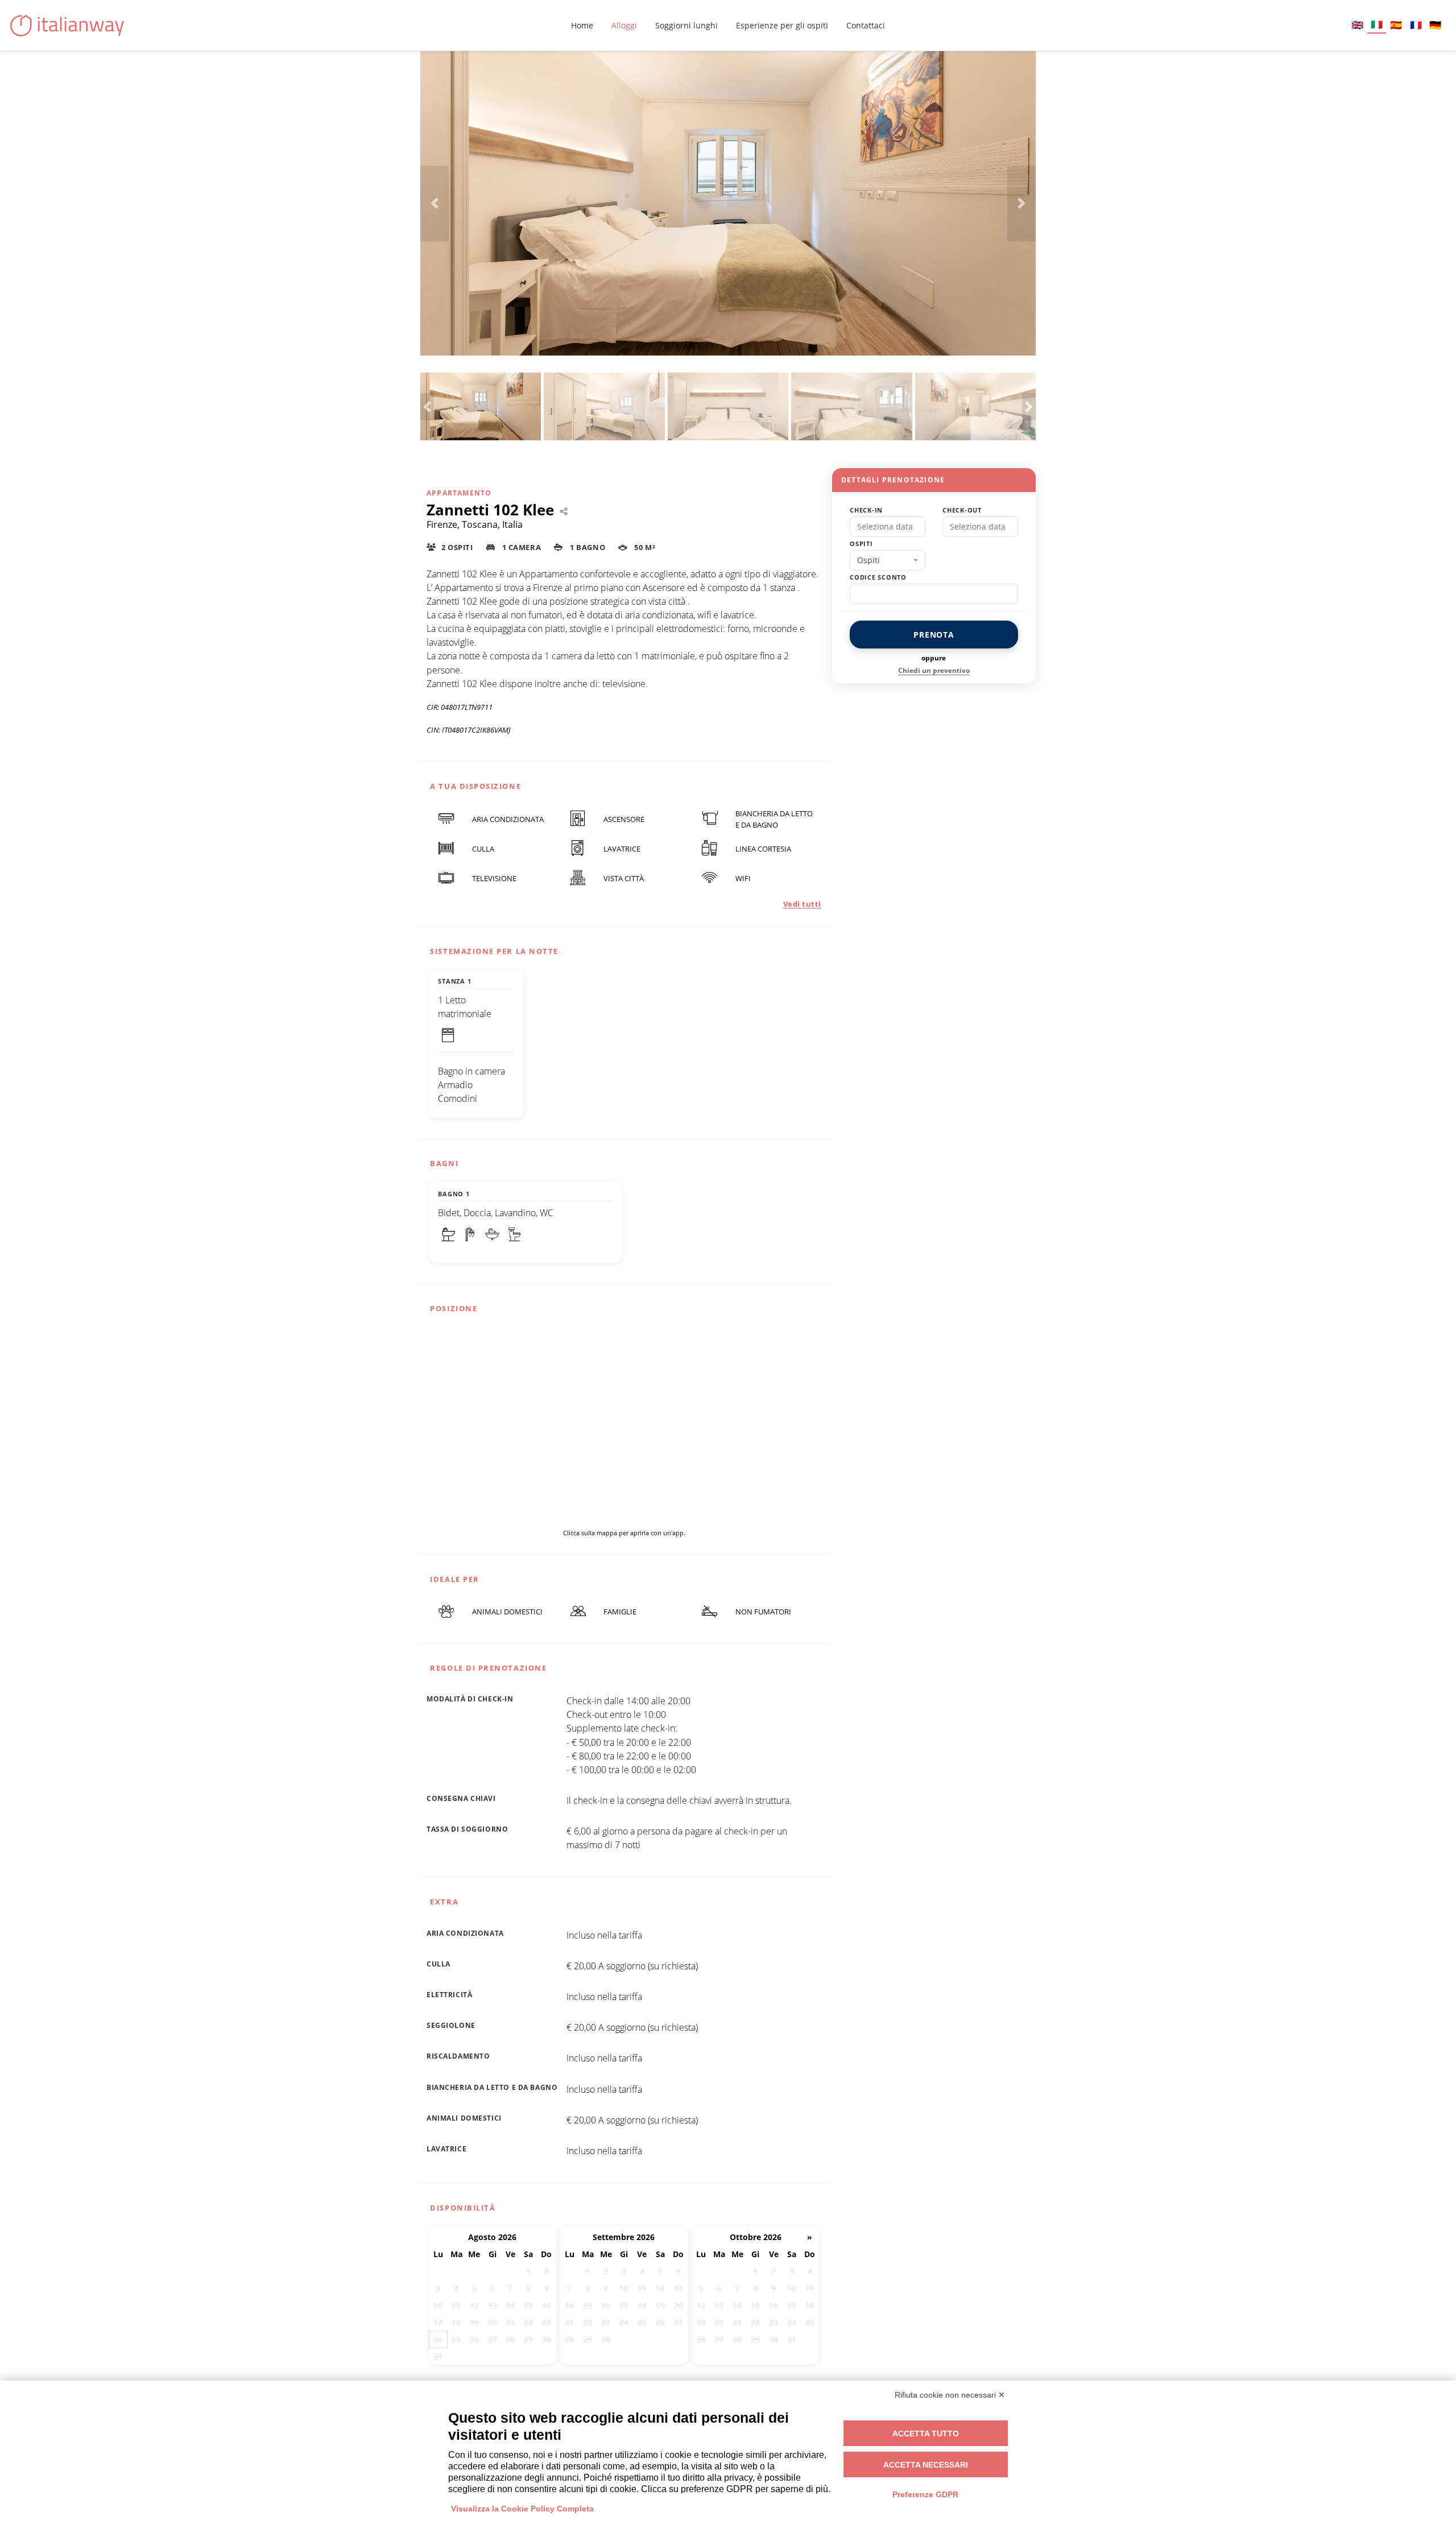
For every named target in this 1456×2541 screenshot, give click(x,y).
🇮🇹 (1377, 24)
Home (582, 25)
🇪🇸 (1396, 25)
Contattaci (866, 25)
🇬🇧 (1357, 25)
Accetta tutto (926, 2433)
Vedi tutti (802, 904)
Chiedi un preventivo (934, 670)
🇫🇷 (1416, 25)
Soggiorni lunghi (686, 25)
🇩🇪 (1435, 25)
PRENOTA (934, 635)
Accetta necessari (926, 2465)
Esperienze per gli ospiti (782, 25)
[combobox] (888, 560)
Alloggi (624, 25)
